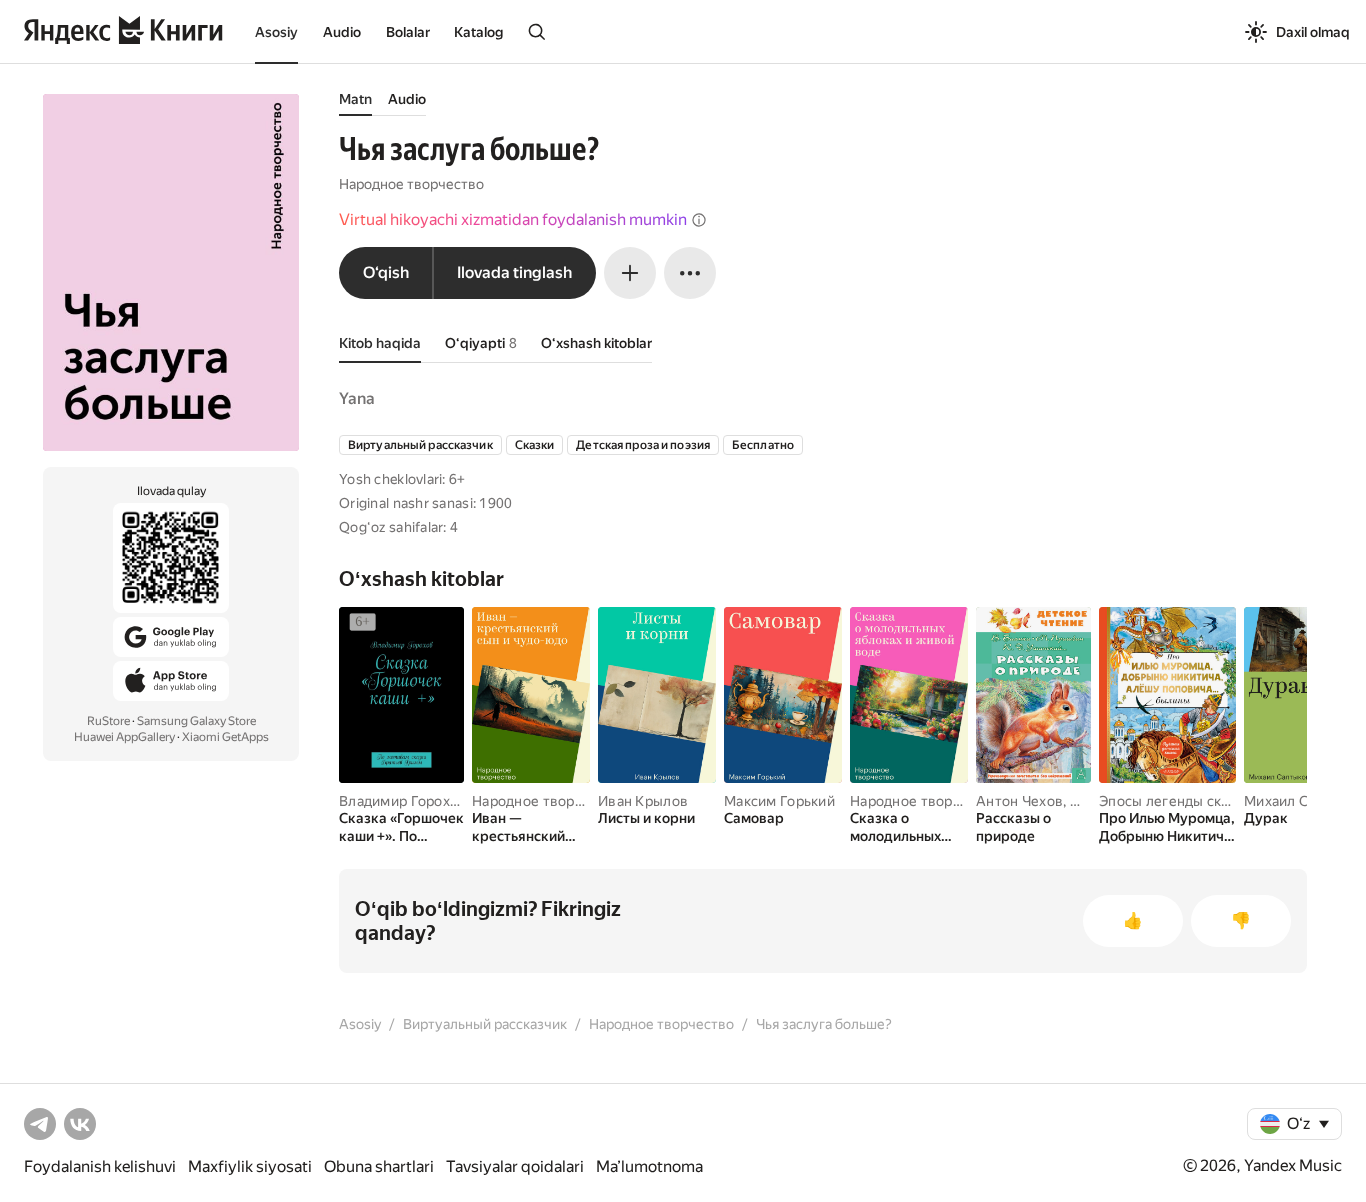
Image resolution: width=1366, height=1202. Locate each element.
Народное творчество (411, 184)
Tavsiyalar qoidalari (515, 1166)
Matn (355, 99)
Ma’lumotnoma (649, 1166)
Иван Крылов (643, 801)
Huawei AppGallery (124, 737)
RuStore (108, 721)
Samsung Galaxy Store (196, 721)
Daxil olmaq (1313, 32)
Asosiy (276, 32)
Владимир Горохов (402, 801)
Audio (342, 32)
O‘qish (386, 272)
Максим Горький (779, 801)
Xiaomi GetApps (225, 737)
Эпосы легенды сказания (1183, 801)
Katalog (478, 32)
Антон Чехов (1019, 801)
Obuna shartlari (379, 1166)
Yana (357, 398)
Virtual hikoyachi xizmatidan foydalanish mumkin (513, 219)
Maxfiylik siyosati (250, 1166)
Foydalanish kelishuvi (100, 1166)
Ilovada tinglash (514, 272)
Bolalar (408, 32)
